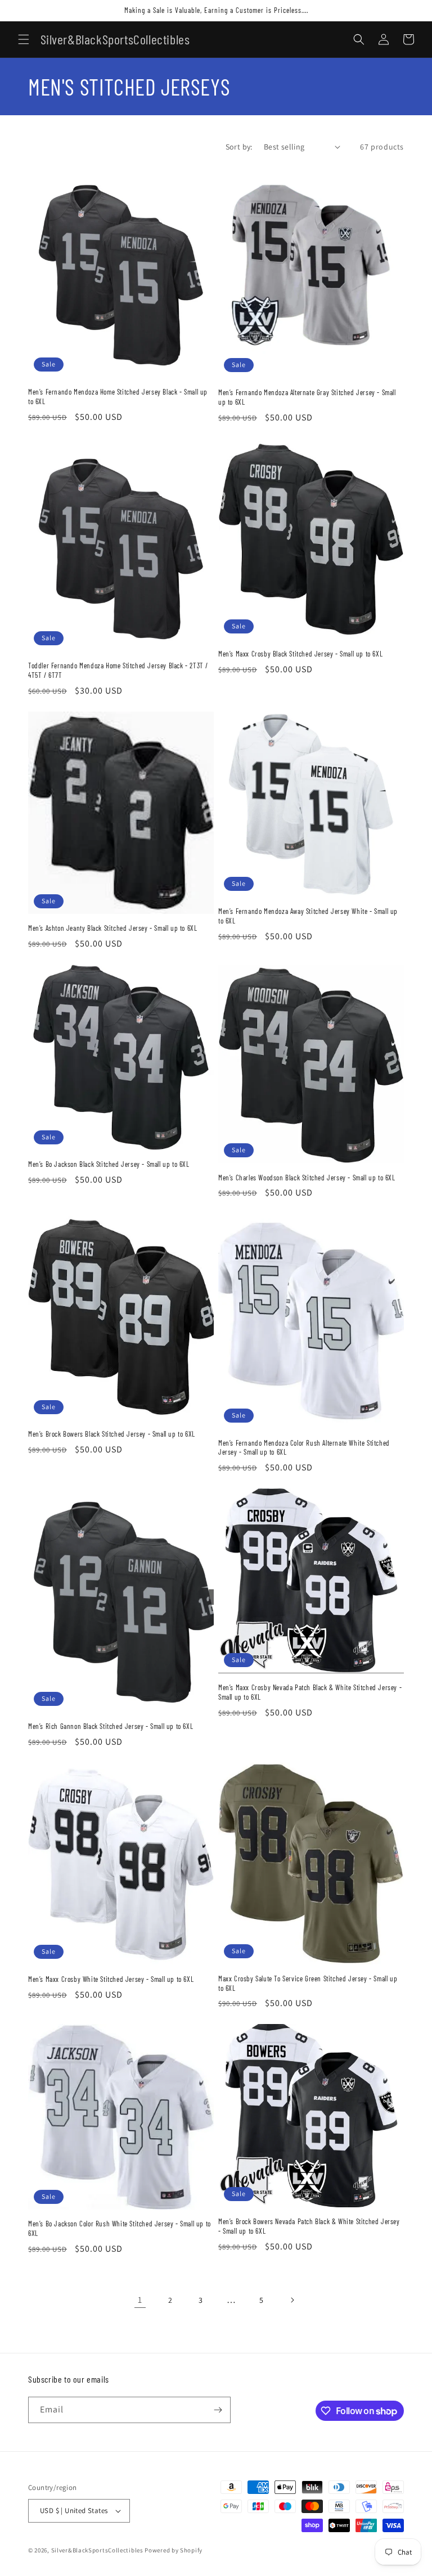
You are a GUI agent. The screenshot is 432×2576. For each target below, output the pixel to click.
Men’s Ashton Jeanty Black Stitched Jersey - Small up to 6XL (112, 928)
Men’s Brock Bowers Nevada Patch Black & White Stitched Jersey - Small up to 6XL (309, 2226)
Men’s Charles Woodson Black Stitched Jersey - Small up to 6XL (307, 1178)
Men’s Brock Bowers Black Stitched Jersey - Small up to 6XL (112, 1434)
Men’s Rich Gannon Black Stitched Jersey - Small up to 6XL (111, 1726)
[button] (24, 39)
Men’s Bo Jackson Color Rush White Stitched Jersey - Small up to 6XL (120, 2228)
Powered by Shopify (174, 2550)
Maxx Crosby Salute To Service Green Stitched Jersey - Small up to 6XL (308, 1983)
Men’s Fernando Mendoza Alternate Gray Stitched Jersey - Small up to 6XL (307, 397)
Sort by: (239, 147)
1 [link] (140, 2300)
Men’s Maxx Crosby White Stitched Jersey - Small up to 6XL (111, 1979)
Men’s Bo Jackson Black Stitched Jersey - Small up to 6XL (109, 1164)
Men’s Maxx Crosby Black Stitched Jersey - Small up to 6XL (300, 654)
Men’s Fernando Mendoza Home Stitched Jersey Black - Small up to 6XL (118, 397)
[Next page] (292, 2300)
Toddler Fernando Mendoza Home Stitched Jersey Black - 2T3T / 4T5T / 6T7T (118, 670)
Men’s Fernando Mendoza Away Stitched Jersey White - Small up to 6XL (308, 916)
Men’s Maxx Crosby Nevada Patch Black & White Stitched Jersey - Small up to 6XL (310, 1692)
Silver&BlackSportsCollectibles (97, 2550)
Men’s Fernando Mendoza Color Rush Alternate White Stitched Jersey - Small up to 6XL (304, 1448)
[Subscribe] (218, 2410)
